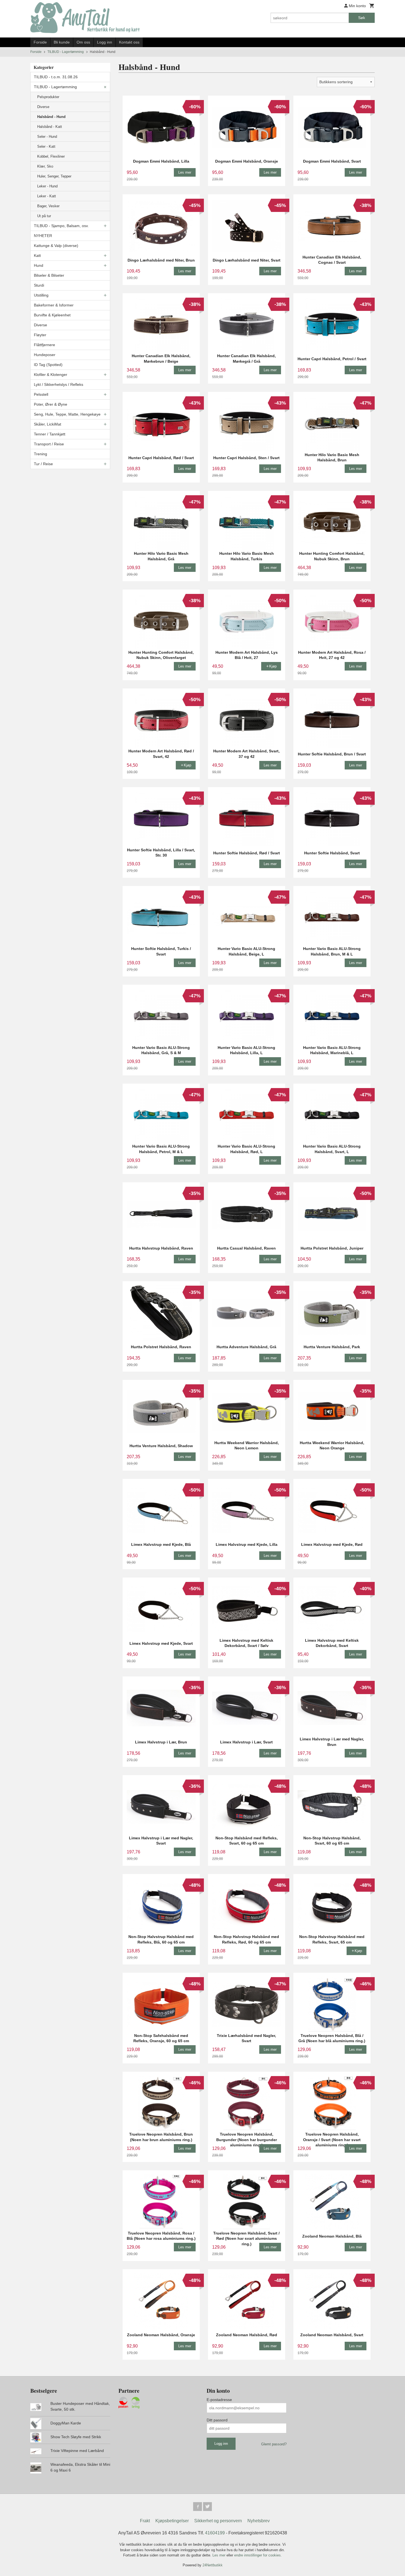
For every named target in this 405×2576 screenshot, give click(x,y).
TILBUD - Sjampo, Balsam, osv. (61, 226)
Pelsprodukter (48, 97)
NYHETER (43, 236)
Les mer (219, 2555)
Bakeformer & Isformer (54, 305)
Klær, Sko (45, 166)
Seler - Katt (46, 146)
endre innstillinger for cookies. (258, 2555)
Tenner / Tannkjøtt (50, 434)
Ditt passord (217, 2420)
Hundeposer (45, 355)
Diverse (43, 107)
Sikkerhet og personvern (218, 2521)
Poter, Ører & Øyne (51, 404)
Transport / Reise (49, 444)
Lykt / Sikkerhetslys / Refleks (59, 384)
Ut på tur (44, 216)
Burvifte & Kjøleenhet (52, 315)
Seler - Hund (47, 137)
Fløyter (40, 335)
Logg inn (105, 42)
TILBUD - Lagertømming (55, 87)
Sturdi (39, 285)
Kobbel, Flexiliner (51, 156)
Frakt (145, 2521)
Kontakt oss (129, 42)
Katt (37, 255)
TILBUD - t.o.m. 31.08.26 (56, 77)
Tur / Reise (43, 464)
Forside (40, 42)
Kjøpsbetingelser (172, 2521)
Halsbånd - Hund (51, 117)
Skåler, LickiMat (48, 424)
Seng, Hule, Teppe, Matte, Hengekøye (67, 414)
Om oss (83, 42)
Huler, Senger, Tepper (54, 176)
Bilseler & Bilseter (49, 275)
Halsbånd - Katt (50, 127)
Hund (39, 265)
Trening (40, 454)
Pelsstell (41, 394)
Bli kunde (62, 42)
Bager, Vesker (48, 206)
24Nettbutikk (213, 2565)
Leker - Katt (47, 196)
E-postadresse (219, 2400)
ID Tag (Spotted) (48, 365)
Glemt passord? (274, 2444)
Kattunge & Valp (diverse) (56, 246)
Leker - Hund (47, 186)
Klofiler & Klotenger (51, 375)
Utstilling (41, 295)
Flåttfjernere (44, 345)
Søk (362, 18)
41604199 (215, 2533)
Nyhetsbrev (259, 2521)
